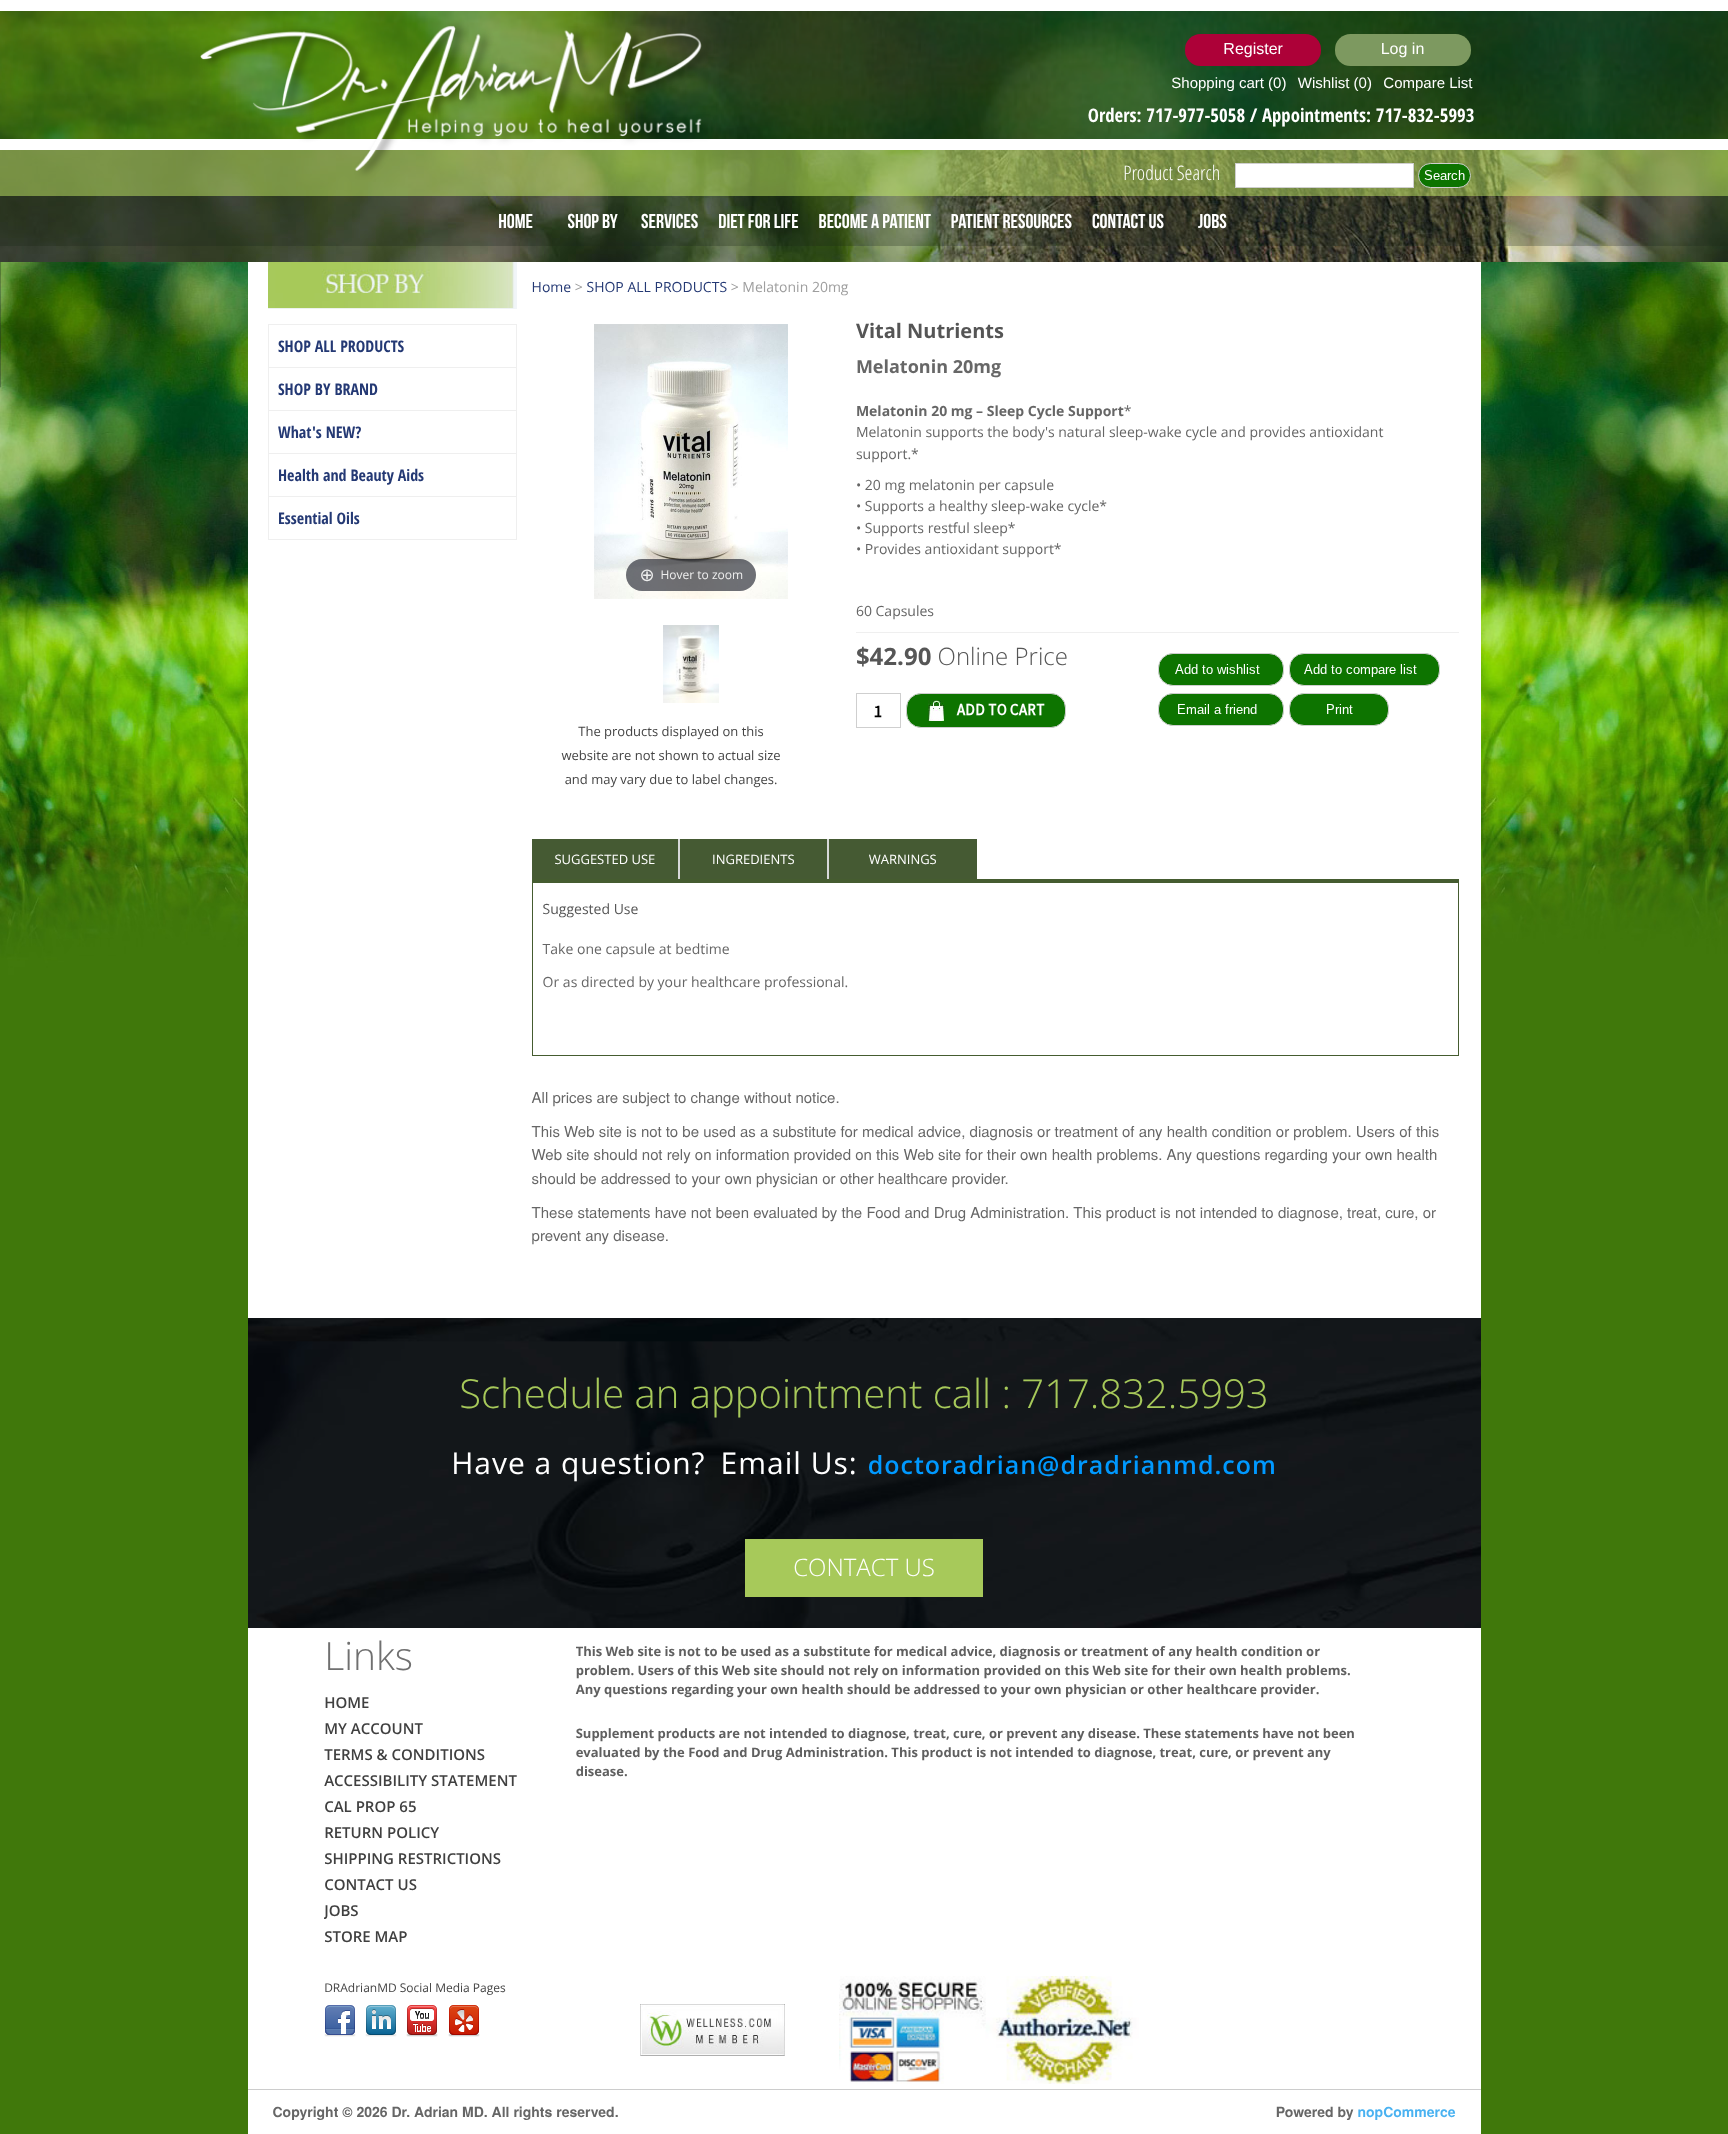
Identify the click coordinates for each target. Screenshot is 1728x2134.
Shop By (592, 221)
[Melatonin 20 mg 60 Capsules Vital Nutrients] (691, 667)
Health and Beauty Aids (351, 475)
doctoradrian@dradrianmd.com (1072, 1465)
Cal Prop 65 (370, 1807)
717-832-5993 (1425, 115)
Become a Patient (875, 221)
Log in (1403, 49)
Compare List (1427, 83)
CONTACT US (864, 1567)
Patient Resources (1011, 221)
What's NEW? (319, 432)
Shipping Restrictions (412, 1859)
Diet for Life (758, 221)
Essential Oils (319, 518)
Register (1253, 49)
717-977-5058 (1197, 115)
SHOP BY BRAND (328, 389)
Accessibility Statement (420, 1781)
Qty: (1081, 709)
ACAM (598, 2026)
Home (515, 221)
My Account (373, 1729)
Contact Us (1128, 221)
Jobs (1212, 221)
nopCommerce (1406, 2112)
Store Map (365, 1937)
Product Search (1171, 172)
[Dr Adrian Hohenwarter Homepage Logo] (457, 100)
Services (669, 221)
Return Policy (381, 1833)
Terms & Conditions (404, 1755)
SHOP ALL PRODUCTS (341, 346)
